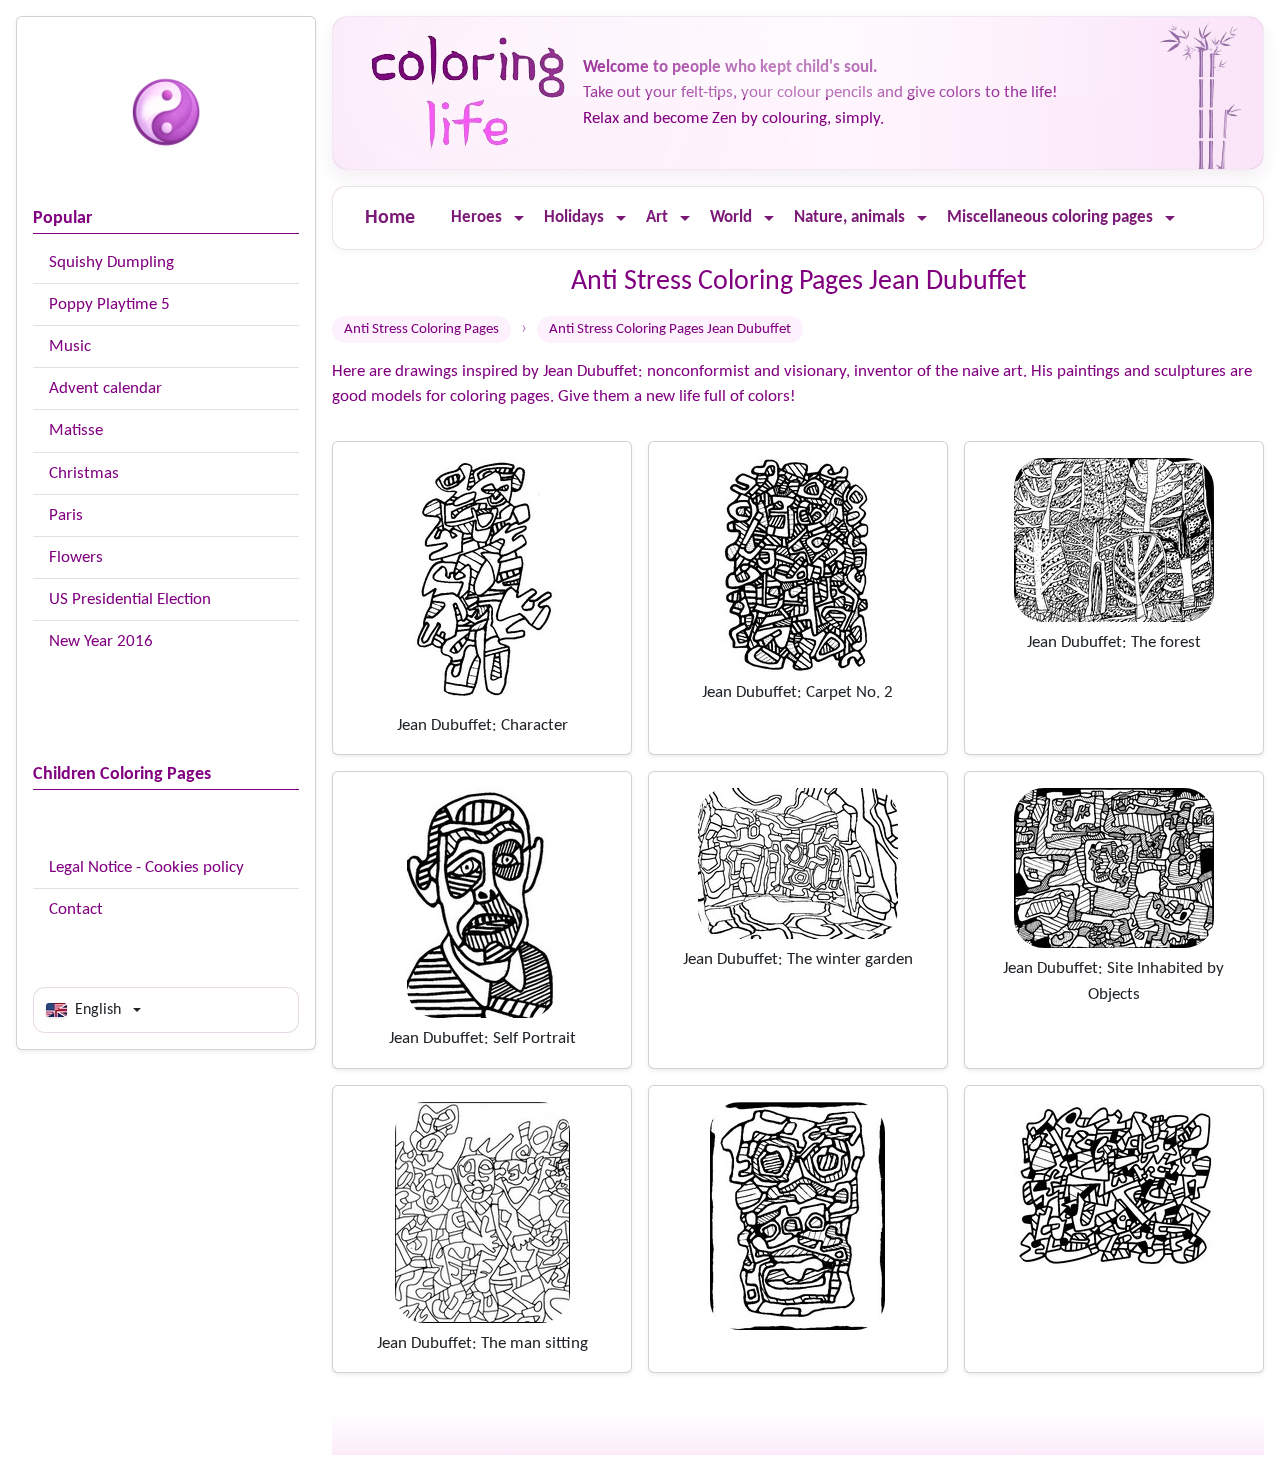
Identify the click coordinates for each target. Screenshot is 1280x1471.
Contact (76, 909)
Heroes (476, 217)
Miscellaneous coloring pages (1050, 217)
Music (70, 346)
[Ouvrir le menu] (519, 218)
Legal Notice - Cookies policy (146, 867)
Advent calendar (105, 388)
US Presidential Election (130, 599)
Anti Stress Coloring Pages (421, 329)
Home (390, 218)
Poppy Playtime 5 (109, 304)
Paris (66, 515)
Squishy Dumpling (111, 262)
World (731, 217)
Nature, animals (849, 217)
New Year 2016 (101, 641)
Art (657, 217)
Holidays (574, 217)
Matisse (76, 430)
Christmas (84, 473)
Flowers (76, 557)
